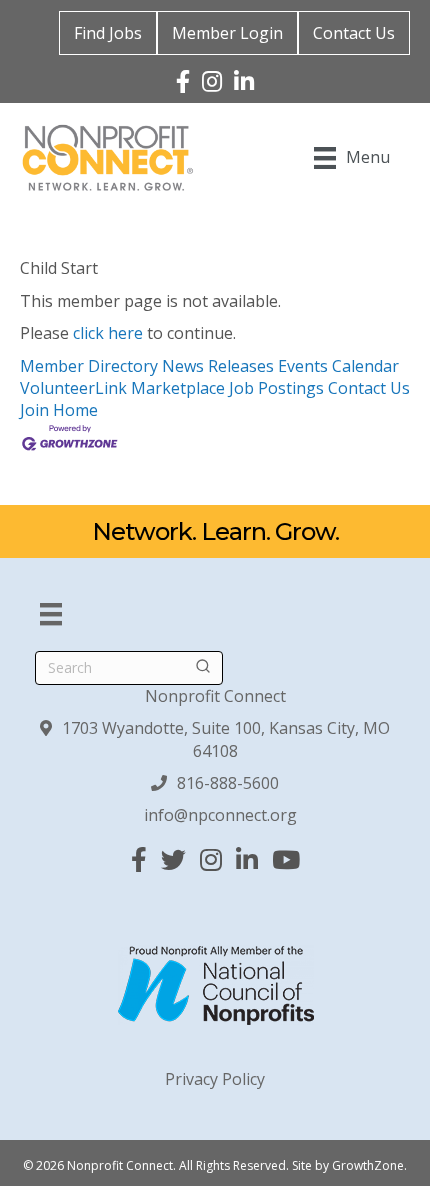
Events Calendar (338, 366)
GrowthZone (368, 1165)
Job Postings (276, 388)
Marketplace (178, 388)
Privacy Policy (215, 1079)
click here (108, 333)
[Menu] (51, 614)
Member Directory (89, 366)
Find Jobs (108, 33)
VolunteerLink (73, 388)
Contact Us (354, 33)
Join (36, 410)
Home (75, 410)
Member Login (227, 33)
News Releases (218, 366)
